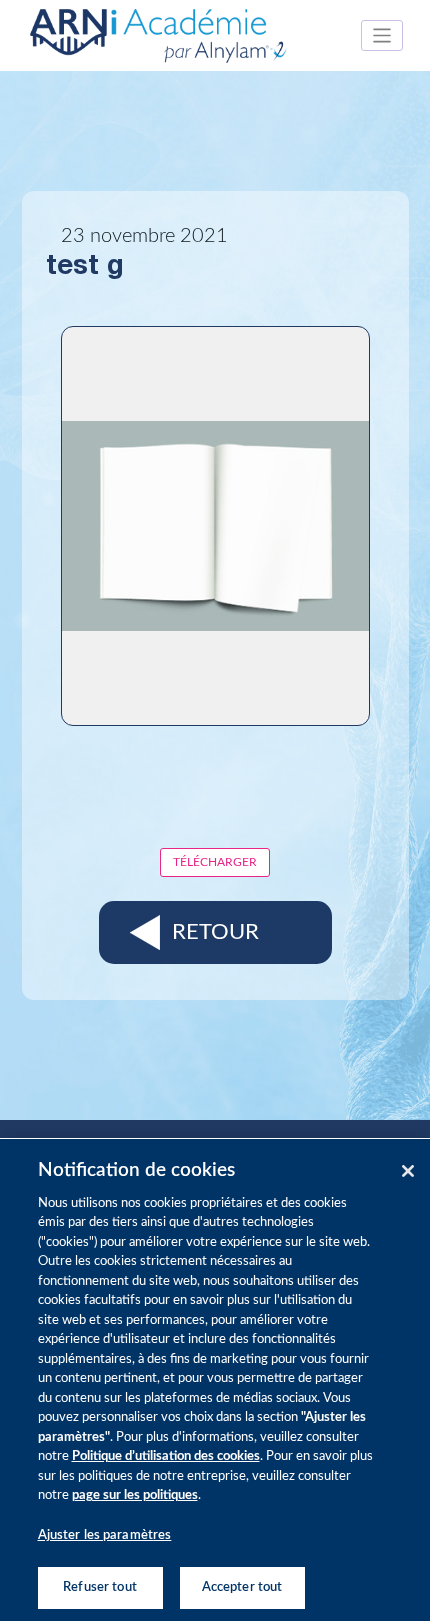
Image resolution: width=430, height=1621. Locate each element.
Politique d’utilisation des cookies (166, 1456)
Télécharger (215, 862)
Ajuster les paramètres (105, 1535)
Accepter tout (242, 1587)
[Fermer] (408, 1171)
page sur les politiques (135, 1495)
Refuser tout (100, 1587)
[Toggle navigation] (382, 35)
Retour (215, 932)
